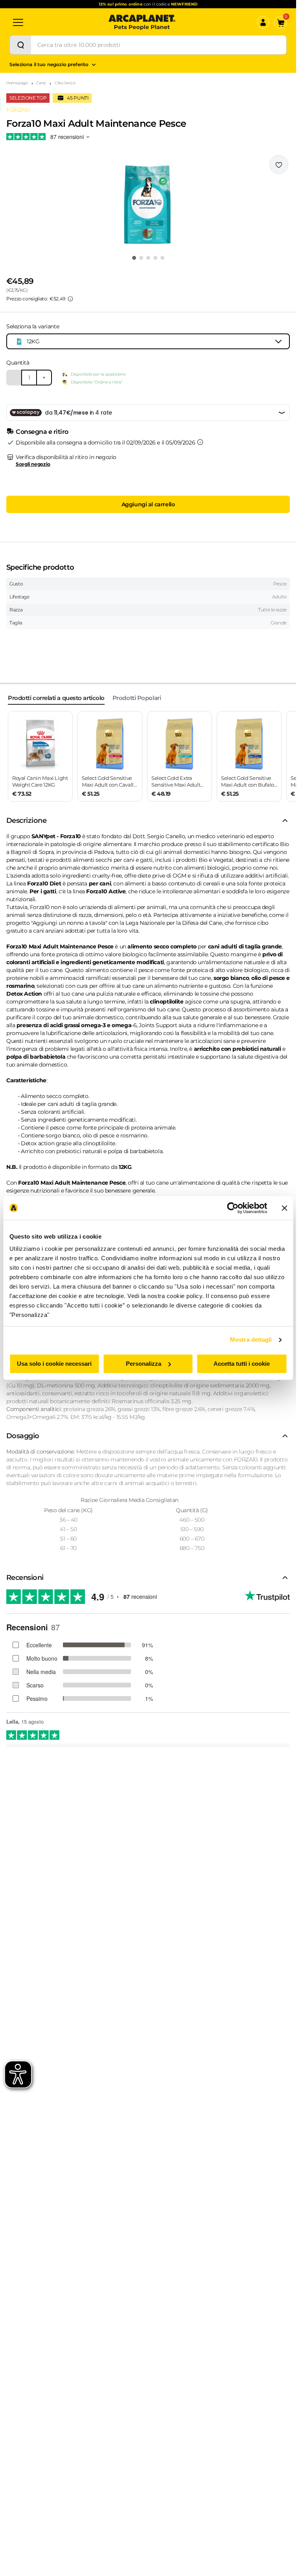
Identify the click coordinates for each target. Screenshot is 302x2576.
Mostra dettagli (251, 1340)
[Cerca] (20, 45)
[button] (148, 202)
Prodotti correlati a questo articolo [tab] (56, 698)
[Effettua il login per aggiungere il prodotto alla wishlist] (279, 165)
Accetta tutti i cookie (242, 1364)
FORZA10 (18, 110)
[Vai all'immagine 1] (134, 258)
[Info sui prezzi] (70, 299)
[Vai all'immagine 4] (155, 258)
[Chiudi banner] (284, 1208)
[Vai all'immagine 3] (148, 258)
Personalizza (144, 1364)
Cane (41, 83)
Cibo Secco (65, 83)
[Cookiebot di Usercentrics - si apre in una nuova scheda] (233, 1208)
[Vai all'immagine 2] (141, 258)
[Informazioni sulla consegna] (200, 442)
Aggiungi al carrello (148, 504)
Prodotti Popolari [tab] (137, 698)
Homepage (17, 83)
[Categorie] (18, 22)
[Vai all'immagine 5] (162, 258)
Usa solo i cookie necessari (54, 1364)
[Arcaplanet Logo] (142, 22)
